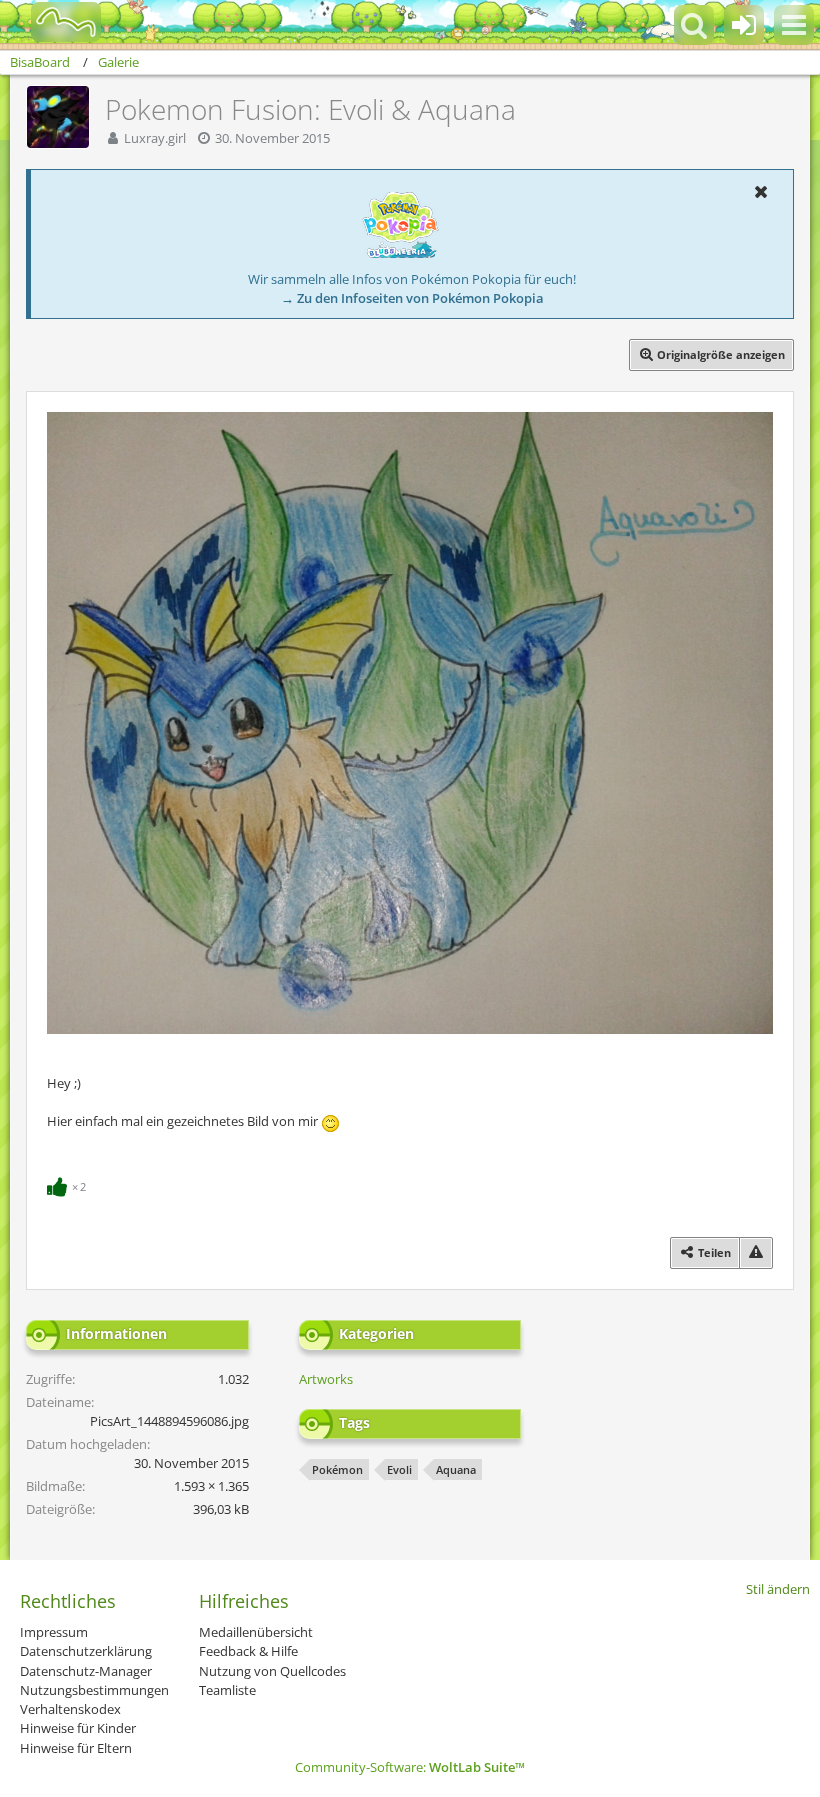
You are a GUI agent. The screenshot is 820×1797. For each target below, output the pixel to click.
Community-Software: (410, 1767)
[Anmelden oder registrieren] (744, 25)
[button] (794, 25)
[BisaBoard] (53, 22)
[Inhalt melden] (756, 1252)
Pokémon (337, 1469)
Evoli (399, 1469)
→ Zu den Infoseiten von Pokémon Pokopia (412, 298)
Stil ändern (778, 1589)
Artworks (326, 1379)
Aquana (456, 1469)
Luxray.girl (155, 138)
